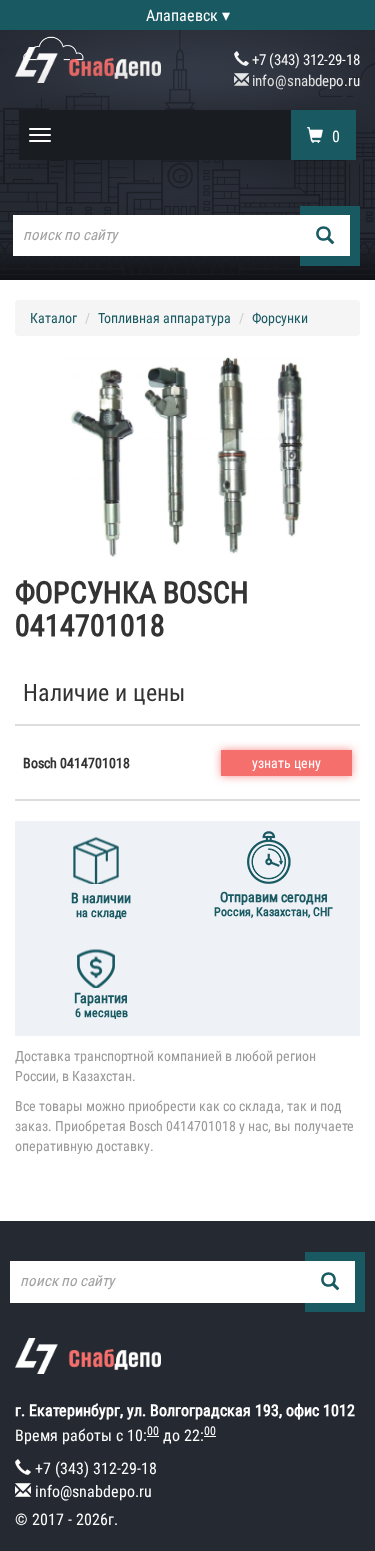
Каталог (53, 318)
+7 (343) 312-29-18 (304, 60)
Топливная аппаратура (164, 318)
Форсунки (280, 318)
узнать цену (286, 763)
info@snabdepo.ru (304, 81)
